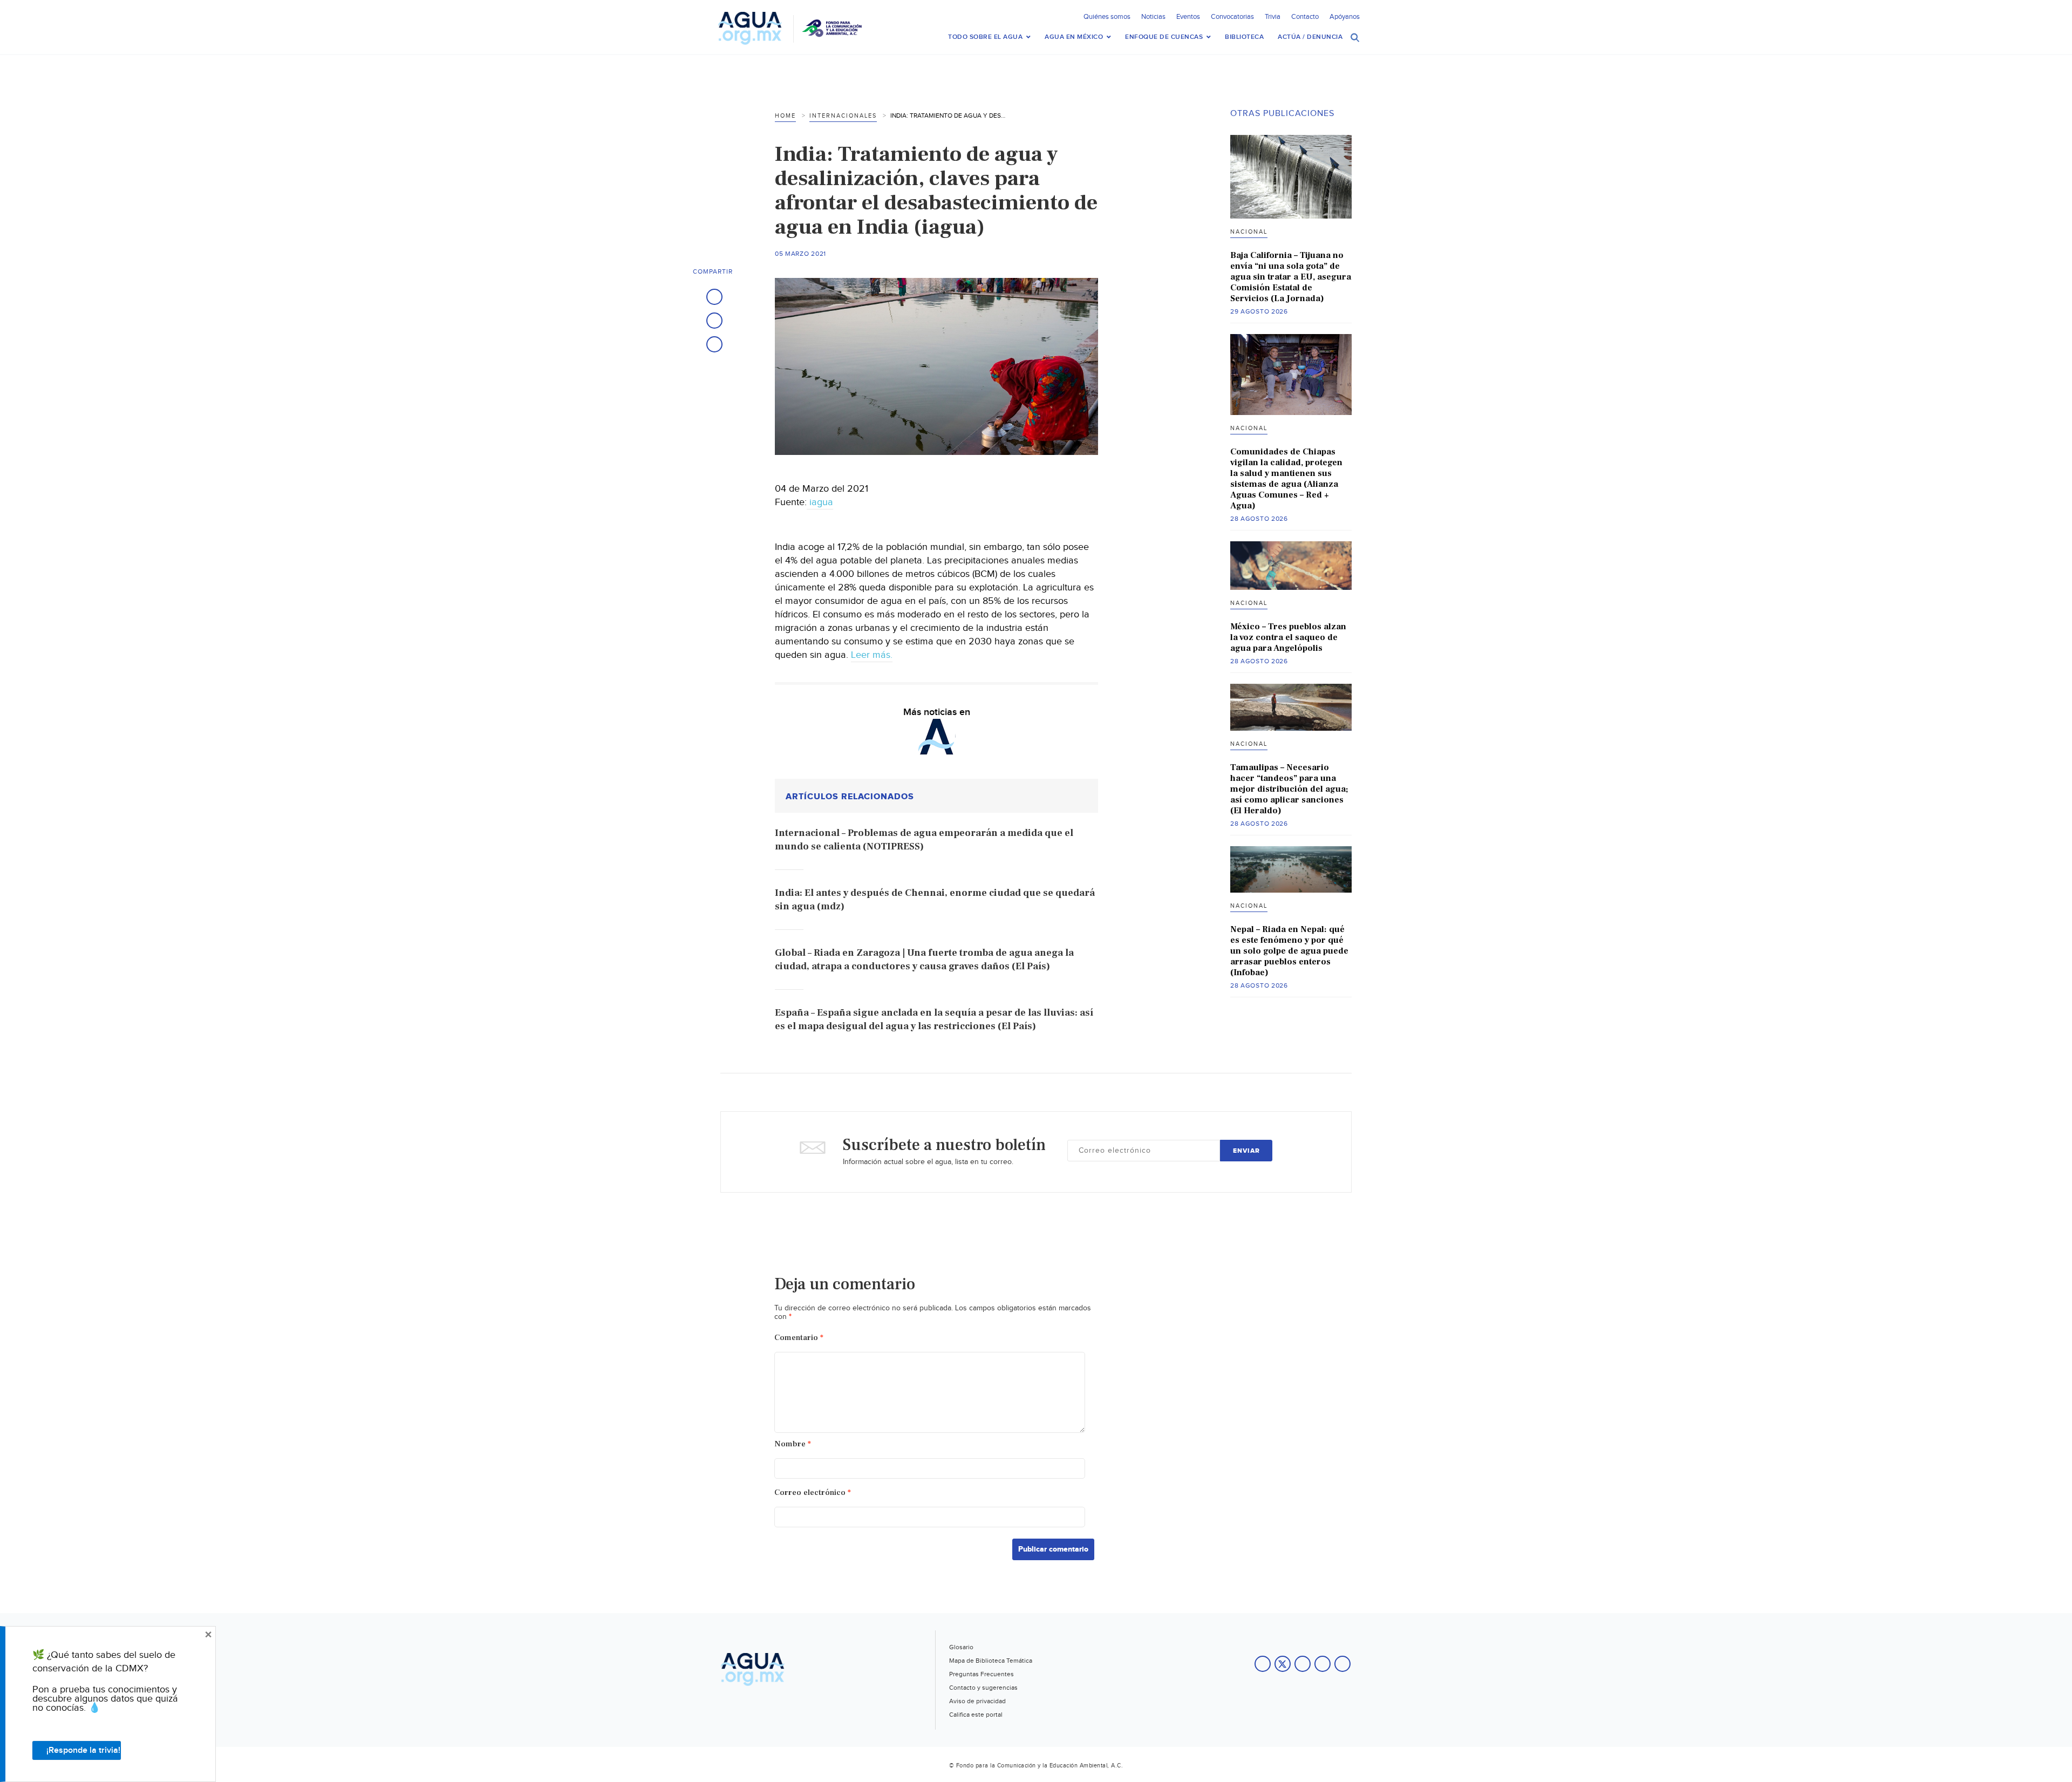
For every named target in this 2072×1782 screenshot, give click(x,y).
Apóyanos (1345, 17)
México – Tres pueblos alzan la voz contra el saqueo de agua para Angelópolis (1288, 637)
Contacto (1305, 17)
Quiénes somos (1107, 17)
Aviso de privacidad (977, 1701)
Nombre (793, 1444)
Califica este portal (976, 1715)
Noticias (1153, 17)
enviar (1246, 1151)
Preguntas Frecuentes (982, 1674)
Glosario (961, 1647)
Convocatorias (1232, 17)
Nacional (1249, 232)
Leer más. (872, 655)
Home (785, 116)
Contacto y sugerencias (983, 1688)
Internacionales (843, 116)
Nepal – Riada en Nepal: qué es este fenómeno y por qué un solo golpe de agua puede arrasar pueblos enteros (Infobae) (1289, 951)
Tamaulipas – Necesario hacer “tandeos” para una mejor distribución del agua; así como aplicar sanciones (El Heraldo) (1289, 789)
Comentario (799, 1338)
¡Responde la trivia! (83, 1750)
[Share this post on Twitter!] (714, 321)
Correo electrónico (813, 1492)
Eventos (1188, 17)
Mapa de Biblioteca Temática (991, 1661)
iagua (820, 502)
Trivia (1273, 17)
